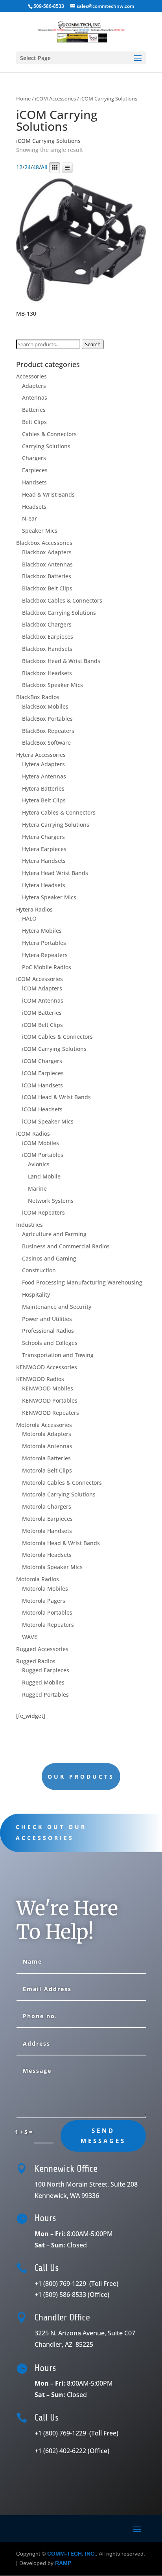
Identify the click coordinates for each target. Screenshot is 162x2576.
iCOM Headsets (42, 1109)
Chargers (34, 458)
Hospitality (36, 1294)
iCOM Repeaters (43, 1212)
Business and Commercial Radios (66, 1246)
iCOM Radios (33, 1134)
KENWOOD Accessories (47, 1367)
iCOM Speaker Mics (48, 1121)
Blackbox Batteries (47, 576)
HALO (29, 918)
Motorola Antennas (47, 1446)
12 (19, 167)
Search (93, 344)
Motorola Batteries (46, 1458)
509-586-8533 (49, 6)
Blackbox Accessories (44, 543)
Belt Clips (34, 422)
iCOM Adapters (42, 988)
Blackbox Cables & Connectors (62, 600)
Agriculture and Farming (54, 1234)
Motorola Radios (38, 1579)
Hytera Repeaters (45, 955)
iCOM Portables (43, 1155)
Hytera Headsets (44, 885)
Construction (39, 1270)
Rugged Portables (45, 1694)
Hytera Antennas (44, 776)
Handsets (34, 482)
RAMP (63, 2563)
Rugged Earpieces (46, 1670)
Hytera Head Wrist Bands (55, 873)
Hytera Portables (44, 943)
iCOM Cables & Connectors (57, 1037)
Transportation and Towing (58, 1355)
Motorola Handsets (47, 1531)
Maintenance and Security (57, 1307)
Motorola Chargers (47, 1506)
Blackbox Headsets (47, 673)
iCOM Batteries (42, 1013)
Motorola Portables (47, 1612)
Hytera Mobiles (42, 931)
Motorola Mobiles (45, 1589)
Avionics (39, 1164)
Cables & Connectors (49, 434)
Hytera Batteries (43, 788)
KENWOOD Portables (50, 1400)
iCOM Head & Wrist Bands (56, 1097)
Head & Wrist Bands (48, 494)
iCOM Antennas (43, 1000)
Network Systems (51, 1201)
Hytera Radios (34, 909)
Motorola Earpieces (47, 1519)
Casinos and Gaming (49, 1258)
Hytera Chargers (43, 837)
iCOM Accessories (55, 99)
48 (36, 167)
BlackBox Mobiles (45, 706)
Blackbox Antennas (47, 564)
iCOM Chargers (42, 1061)
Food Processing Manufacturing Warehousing (82, 1282)
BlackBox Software (46, 743)
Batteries (34, 410)
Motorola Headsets (47, 1555)
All (44, 167)
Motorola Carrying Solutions (59, 1494)
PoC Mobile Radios (47, 967)
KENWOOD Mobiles (48, 1388)
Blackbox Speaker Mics (52, 685)
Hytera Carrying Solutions (56, 825)
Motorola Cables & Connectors (62, 1483)
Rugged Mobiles (43, 1682)
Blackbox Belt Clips (47, 588)
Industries (29, 1225)
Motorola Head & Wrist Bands (61, 1543)
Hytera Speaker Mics (49, 897)
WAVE (30, 1637)
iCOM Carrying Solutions (54, 1049)
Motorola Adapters (47, 1434)
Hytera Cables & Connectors (59, 812)
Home (23, 99)
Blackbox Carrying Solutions (59, 613)
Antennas (35, 397)
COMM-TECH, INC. (72, 2554)
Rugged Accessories (42, 1649)
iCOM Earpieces (43, 1073)
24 (28, 167)
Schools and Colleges (50, 1343)
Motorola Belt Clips (47, 1470)
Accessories (31, 376)
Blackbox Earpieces (48, 637)
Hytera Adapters (43, 764)
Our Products (81, 1777)
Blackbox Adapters (47, 552)
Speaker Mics (40, 531)
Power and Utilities (47, 1319)
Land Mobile (44, 1176)
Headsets (34, 507)
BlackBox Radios (38, 697)
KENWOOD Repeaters (51, 1413)
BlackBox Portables (47, 719)
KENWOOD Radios (40, 1379)
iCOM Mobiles (40, 1143)
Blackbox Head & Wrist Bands (61, 661)
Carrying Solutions (46, 446)
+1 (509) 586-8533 (72, 2295)
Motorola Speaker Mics (52, 1567)
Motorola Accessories (44, 1425)
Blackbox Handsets (47, 649)
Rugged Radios (36, 1661)
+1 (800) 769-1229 (77, 2284)
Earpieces (35, 470)
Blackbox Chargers (47, 624)
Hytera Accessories (41, 755)
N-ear (29, 518)
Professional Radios (48, 1331)
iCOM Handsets (42, 1085)
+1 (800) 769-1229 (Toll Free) (77, 2433)
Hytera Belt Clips (44, 800)
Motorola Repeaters (48, 1625)
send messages (103, 2136)
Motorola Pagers (44, 1601)
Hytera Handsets (44, 861)
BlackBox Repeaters (48, 731)
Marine (37, 1188)
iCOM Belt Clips (42, 1025)
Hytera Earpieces (44, 849)
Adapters (34, 386)
